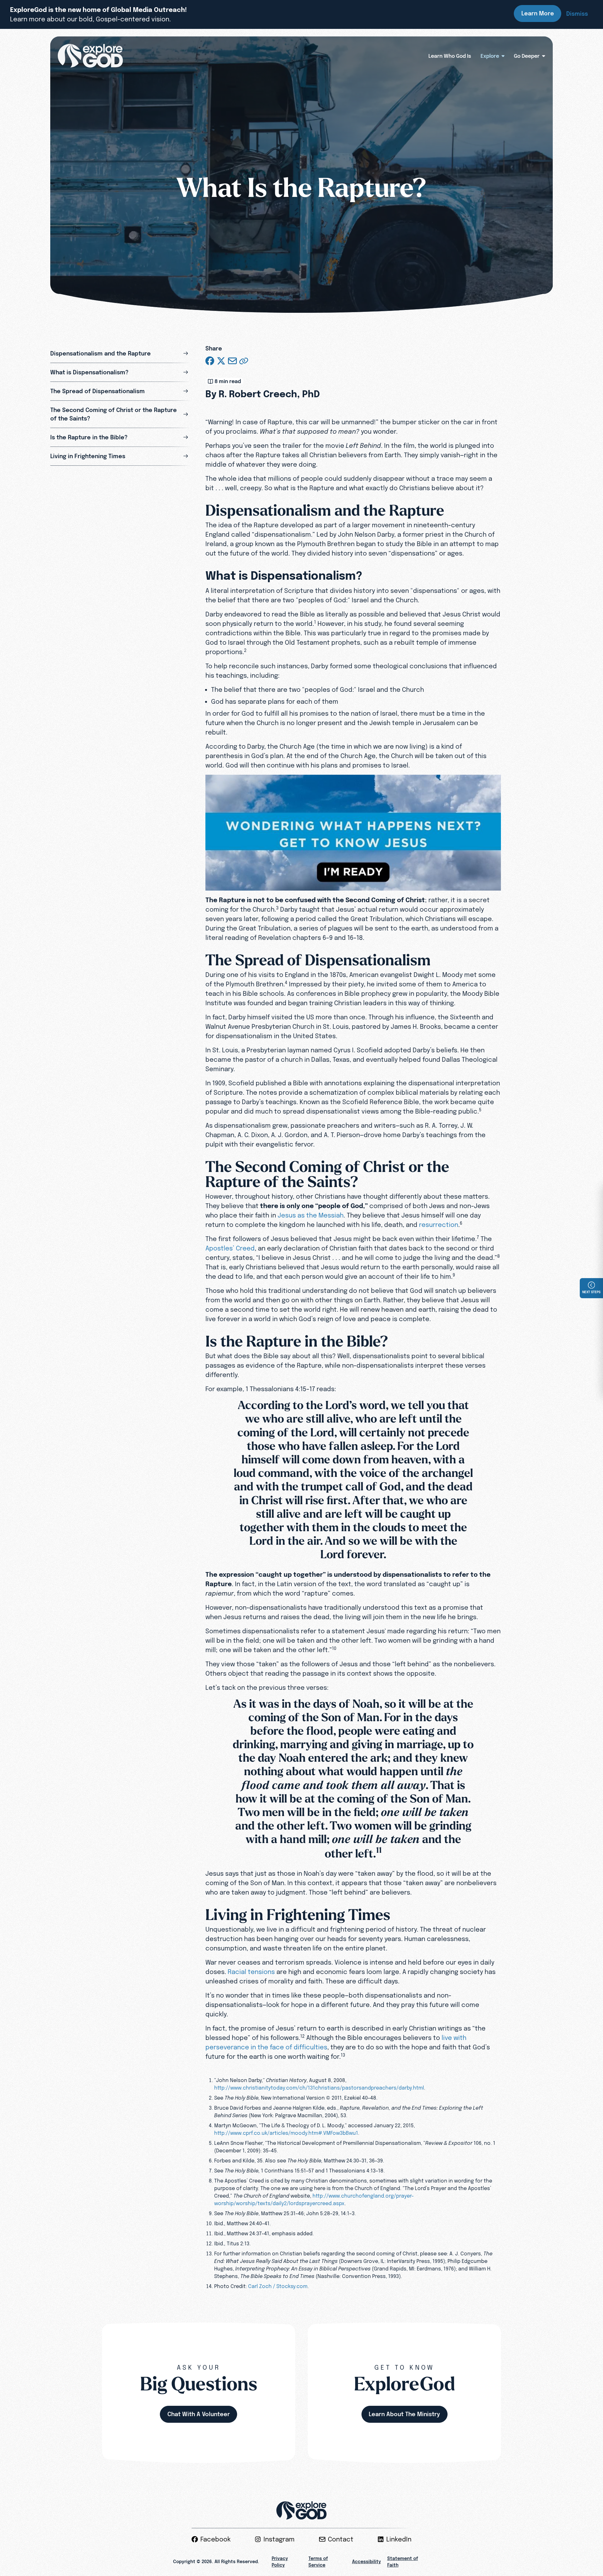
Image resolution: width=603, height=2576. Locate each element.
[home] (90, 56)
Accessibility (367, 2562)
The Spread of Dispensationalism (98, 391)
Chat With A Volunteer (199, 2414)
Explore (490, 56)
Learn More (538, 13)
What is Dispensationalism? (89, 372)
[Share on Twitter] (221, 361)
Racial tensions (251, 1972)
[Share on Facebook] (210, 361)
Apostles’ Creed (230, 1248)
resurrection (439, 1225)
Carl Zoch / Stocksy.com (278, 2286)
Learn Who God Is (450, 56)
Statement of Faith (403, 2562)
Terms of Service (318, 2562)
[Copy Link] (244, 361)
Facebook (215, 2539)
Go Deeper (527, 56)
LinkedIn (399, 2539)
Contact (341, 2539)
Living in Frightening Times (88, 456)
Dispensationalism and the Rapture (100, 353)
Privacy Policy (280, 2562)
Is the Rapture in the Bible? (89, 437)
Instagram (279, 2539)
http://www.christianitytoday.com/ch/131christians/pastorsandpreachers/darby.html (319, 2088)
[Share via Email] (232, 361)
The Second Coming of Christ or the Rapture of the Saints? (114, 414)
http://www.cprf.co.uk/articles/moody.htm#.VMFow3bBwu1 (286, 2133)
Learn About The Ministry (404, 2414)
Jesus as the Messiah (311, 1215)
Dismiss (577, 14)
